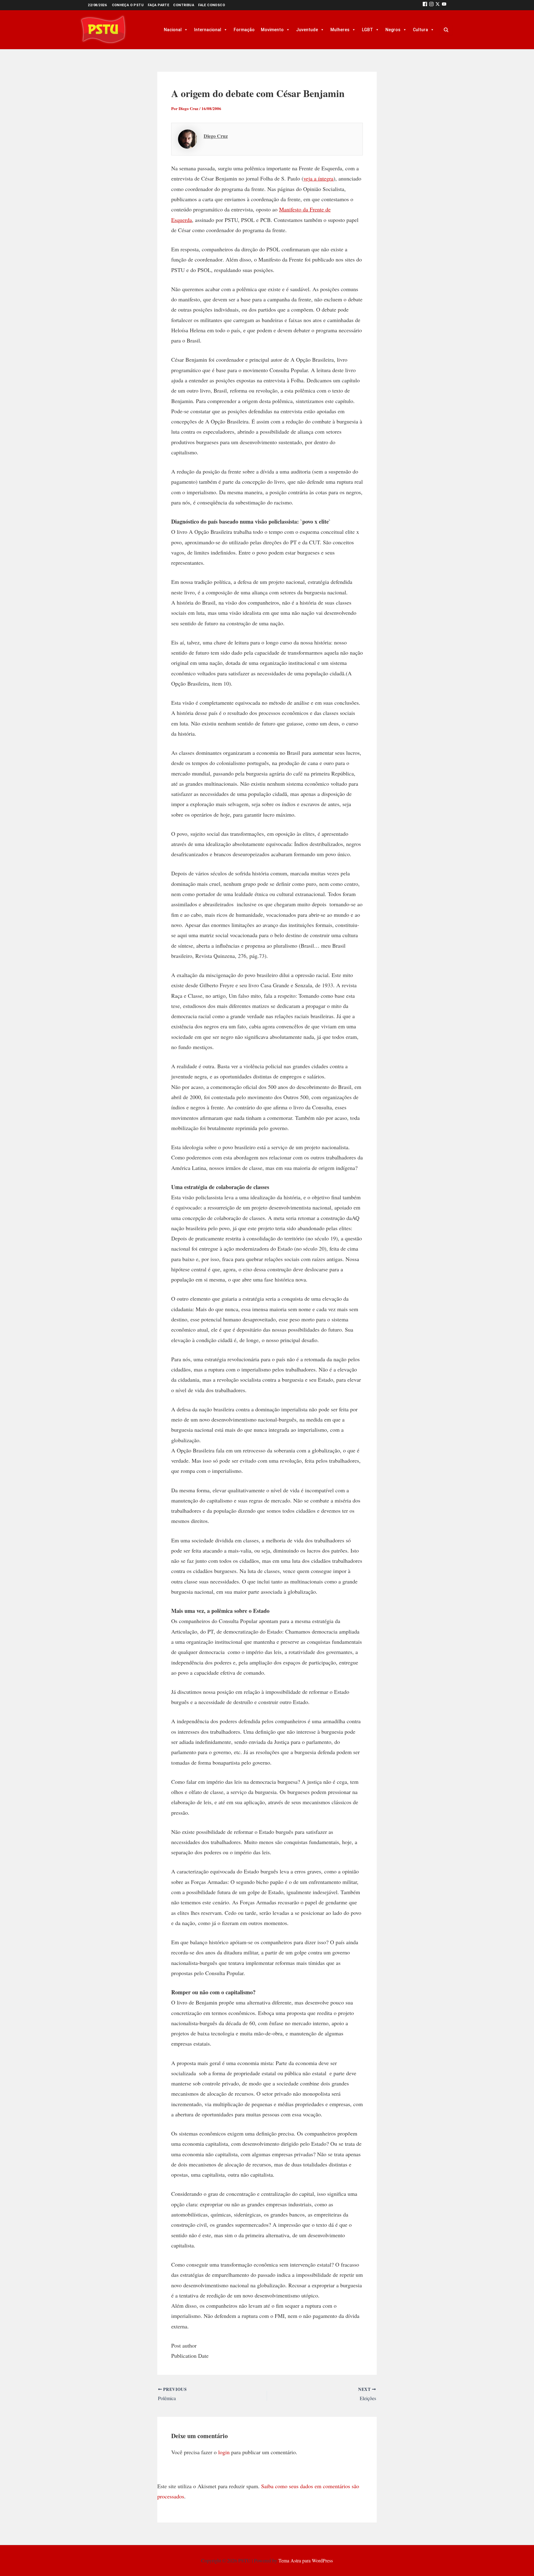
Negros (393, 30)
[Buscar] (446, 30)
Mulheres (340, 30)
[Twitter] (438, 5)
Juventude (307, 30)
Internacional (208, 30)
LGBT (367, 30)
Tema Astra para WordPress (306, 2560)
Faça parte (158, 5)
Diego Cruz (216, 136)
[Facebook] (425, 5)
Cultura (420, 30)
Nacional (173, 30)
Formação (244, 30)
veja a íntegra (318, 178)
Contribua (184, 5)
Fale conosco (212, 5)
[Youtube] (444, 5)
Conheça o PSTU (128, 5)
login (224, 2452)
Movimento (272, 30)
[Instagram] (431, 5)
